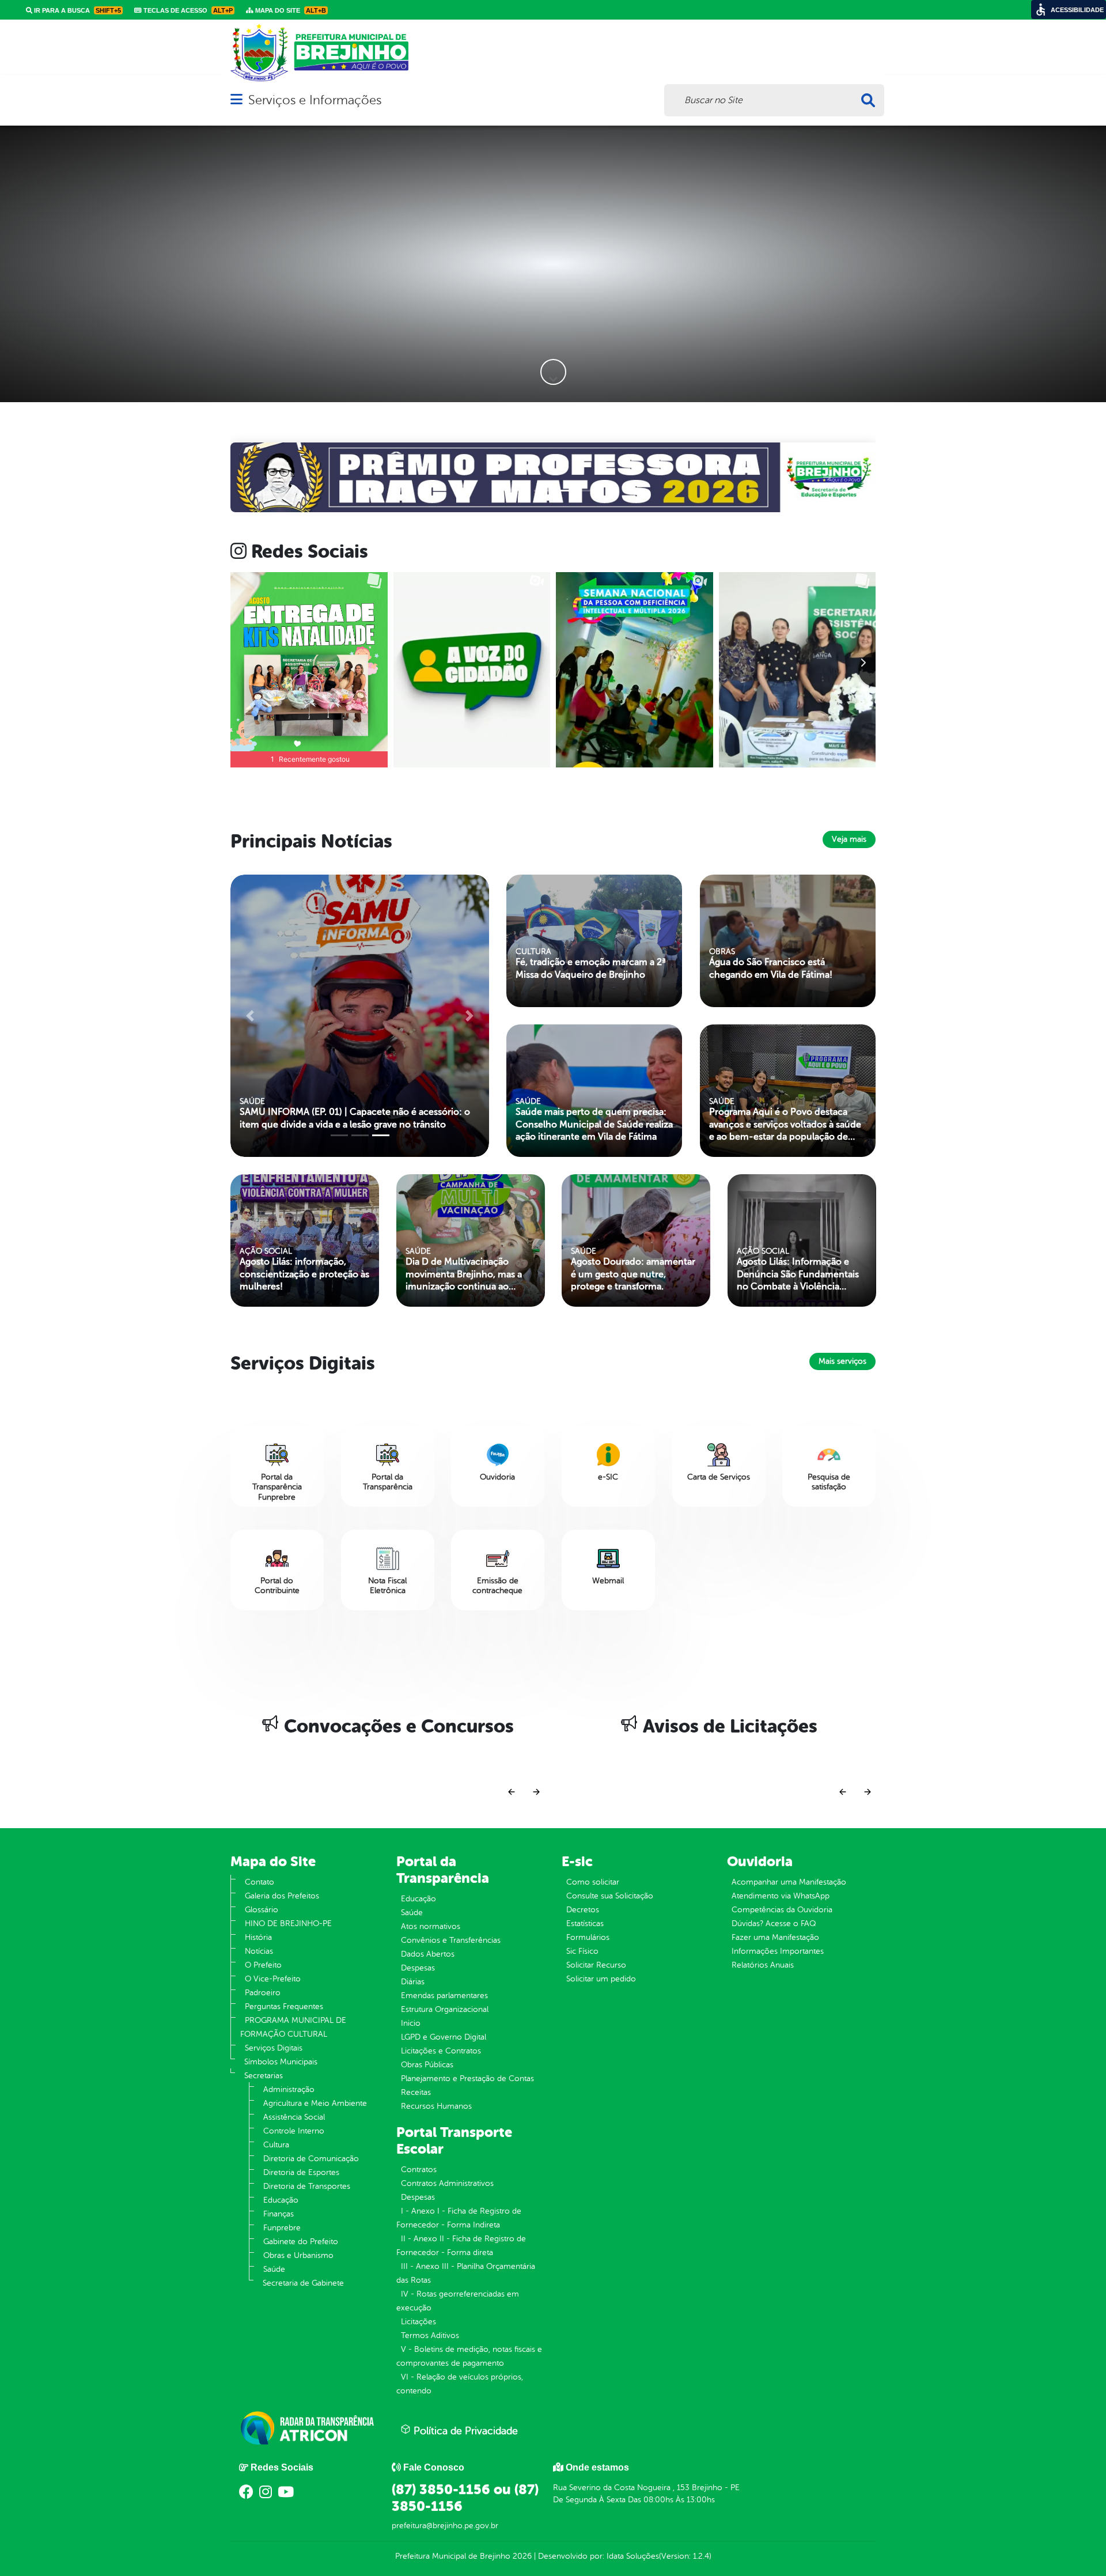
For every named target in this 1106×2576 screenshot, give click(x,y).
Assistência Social (294, 2117)
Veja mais (849, 839)
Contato (260, 1882)
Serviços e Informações (315, 100)
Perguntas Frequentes (284, 2006)
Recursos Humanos (436, 2106)
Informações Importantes (778, 1951)
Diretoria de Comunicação (311, 2159)
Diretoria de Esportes (301, 2172)
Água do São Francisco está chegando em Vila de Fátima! (771, 968)
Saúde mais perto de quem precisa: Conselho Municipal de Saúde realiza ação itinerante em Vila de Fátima (594, 1124)
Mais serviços (842, 1361)
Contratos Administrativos (447, 2183)
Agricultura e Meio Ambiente (315, 2103)
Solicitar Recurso (596, 1965)
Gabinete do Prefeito (301, 2242)
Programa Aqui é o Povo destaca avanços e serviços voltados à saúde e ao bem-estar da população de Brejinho (785, 1125)
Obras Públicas (427, 2065)
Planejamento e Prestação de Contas (467, 2078)
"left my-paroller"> (277, 1240)
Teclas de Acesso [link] (187, 10)
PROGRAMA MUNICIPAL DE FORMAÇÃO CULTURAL (293, 2027)
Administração (289, 2089)
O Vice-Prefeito (273, 1979)
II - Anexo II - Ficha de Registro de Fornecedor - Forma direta (461, 2246)
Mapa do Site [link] (290, 10)
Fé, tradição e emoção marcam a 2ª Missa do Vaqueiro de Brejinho (591, 968)
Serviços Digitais (274, 2048)
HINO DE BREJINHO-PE (288, 1924)
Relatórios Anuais (763, 1965)
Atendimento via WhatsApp (781, 1896)
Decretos (583, 1910)
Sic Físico (582, 1951)
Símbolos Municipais (281, 2062)
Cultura (276, 2145)
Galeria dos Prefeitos (282, 1896)
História (258, 1937)
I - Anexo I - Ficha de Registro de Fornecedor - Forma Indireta (459, 2218)
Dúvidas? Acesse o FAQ (774, 1924)
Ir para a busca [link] (77, 10)
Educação (281, 2200)
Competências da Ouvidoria (782, 1910)
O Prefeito (263, 1965)
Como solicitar (593, 1882)
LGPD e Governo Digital (444, 2037)
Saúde (274, 2269)
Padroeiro (263, 1993)
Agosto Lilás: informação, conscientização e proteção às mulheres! (304, 1274)
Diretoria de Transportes (307, 2186)
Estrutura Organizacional (445, 2009)
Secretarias (264, 2076)
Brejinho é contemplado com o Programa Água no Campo (347, 1118)
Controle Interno (294, 2131)
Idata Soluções (633, 2556)
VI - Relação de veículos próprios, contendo (460, 2384)
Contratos (419, 2170)
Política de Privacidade (464, 2431)
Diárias (413, 1982)
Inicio (411, 2023)
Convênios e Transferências (451, 1940)
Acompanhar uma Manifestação (789, 1882)
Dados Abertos (428, 1954)
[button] (279, 477)
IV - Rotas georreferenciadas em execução (458, 2301)
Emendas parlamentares (444, 1996)
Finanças (279, 2214)
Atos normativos (431, 1926)
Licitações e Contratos (441, 2051)
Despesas (418, 1968)
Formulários (588, 1937)
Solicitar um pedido (601, 1979)
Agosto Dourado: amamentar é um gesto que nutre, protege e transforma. (633, 1274)
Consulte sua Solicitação (610, 1896)
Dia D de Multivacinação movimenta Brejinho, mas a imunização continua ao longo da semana (464, 1274)
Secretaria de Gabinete (303, 2283)
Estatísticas (585, 1924)
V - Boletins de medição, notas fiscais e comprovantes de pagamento (469, 2356)
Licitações (418, 2322)
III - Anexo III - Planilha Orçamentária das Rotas (466, 2273)
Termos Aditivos (430, 2335)
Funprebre (282, 2228)
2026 (521, 2556)
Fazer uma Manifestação (775, 1937)
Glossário (262, 1910)
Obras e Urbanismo (298, 2255)
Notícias (259, 1951)
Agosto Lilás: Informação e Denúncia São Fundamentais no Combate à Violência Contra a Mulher (798, 1274)
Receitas (416, 2092)
